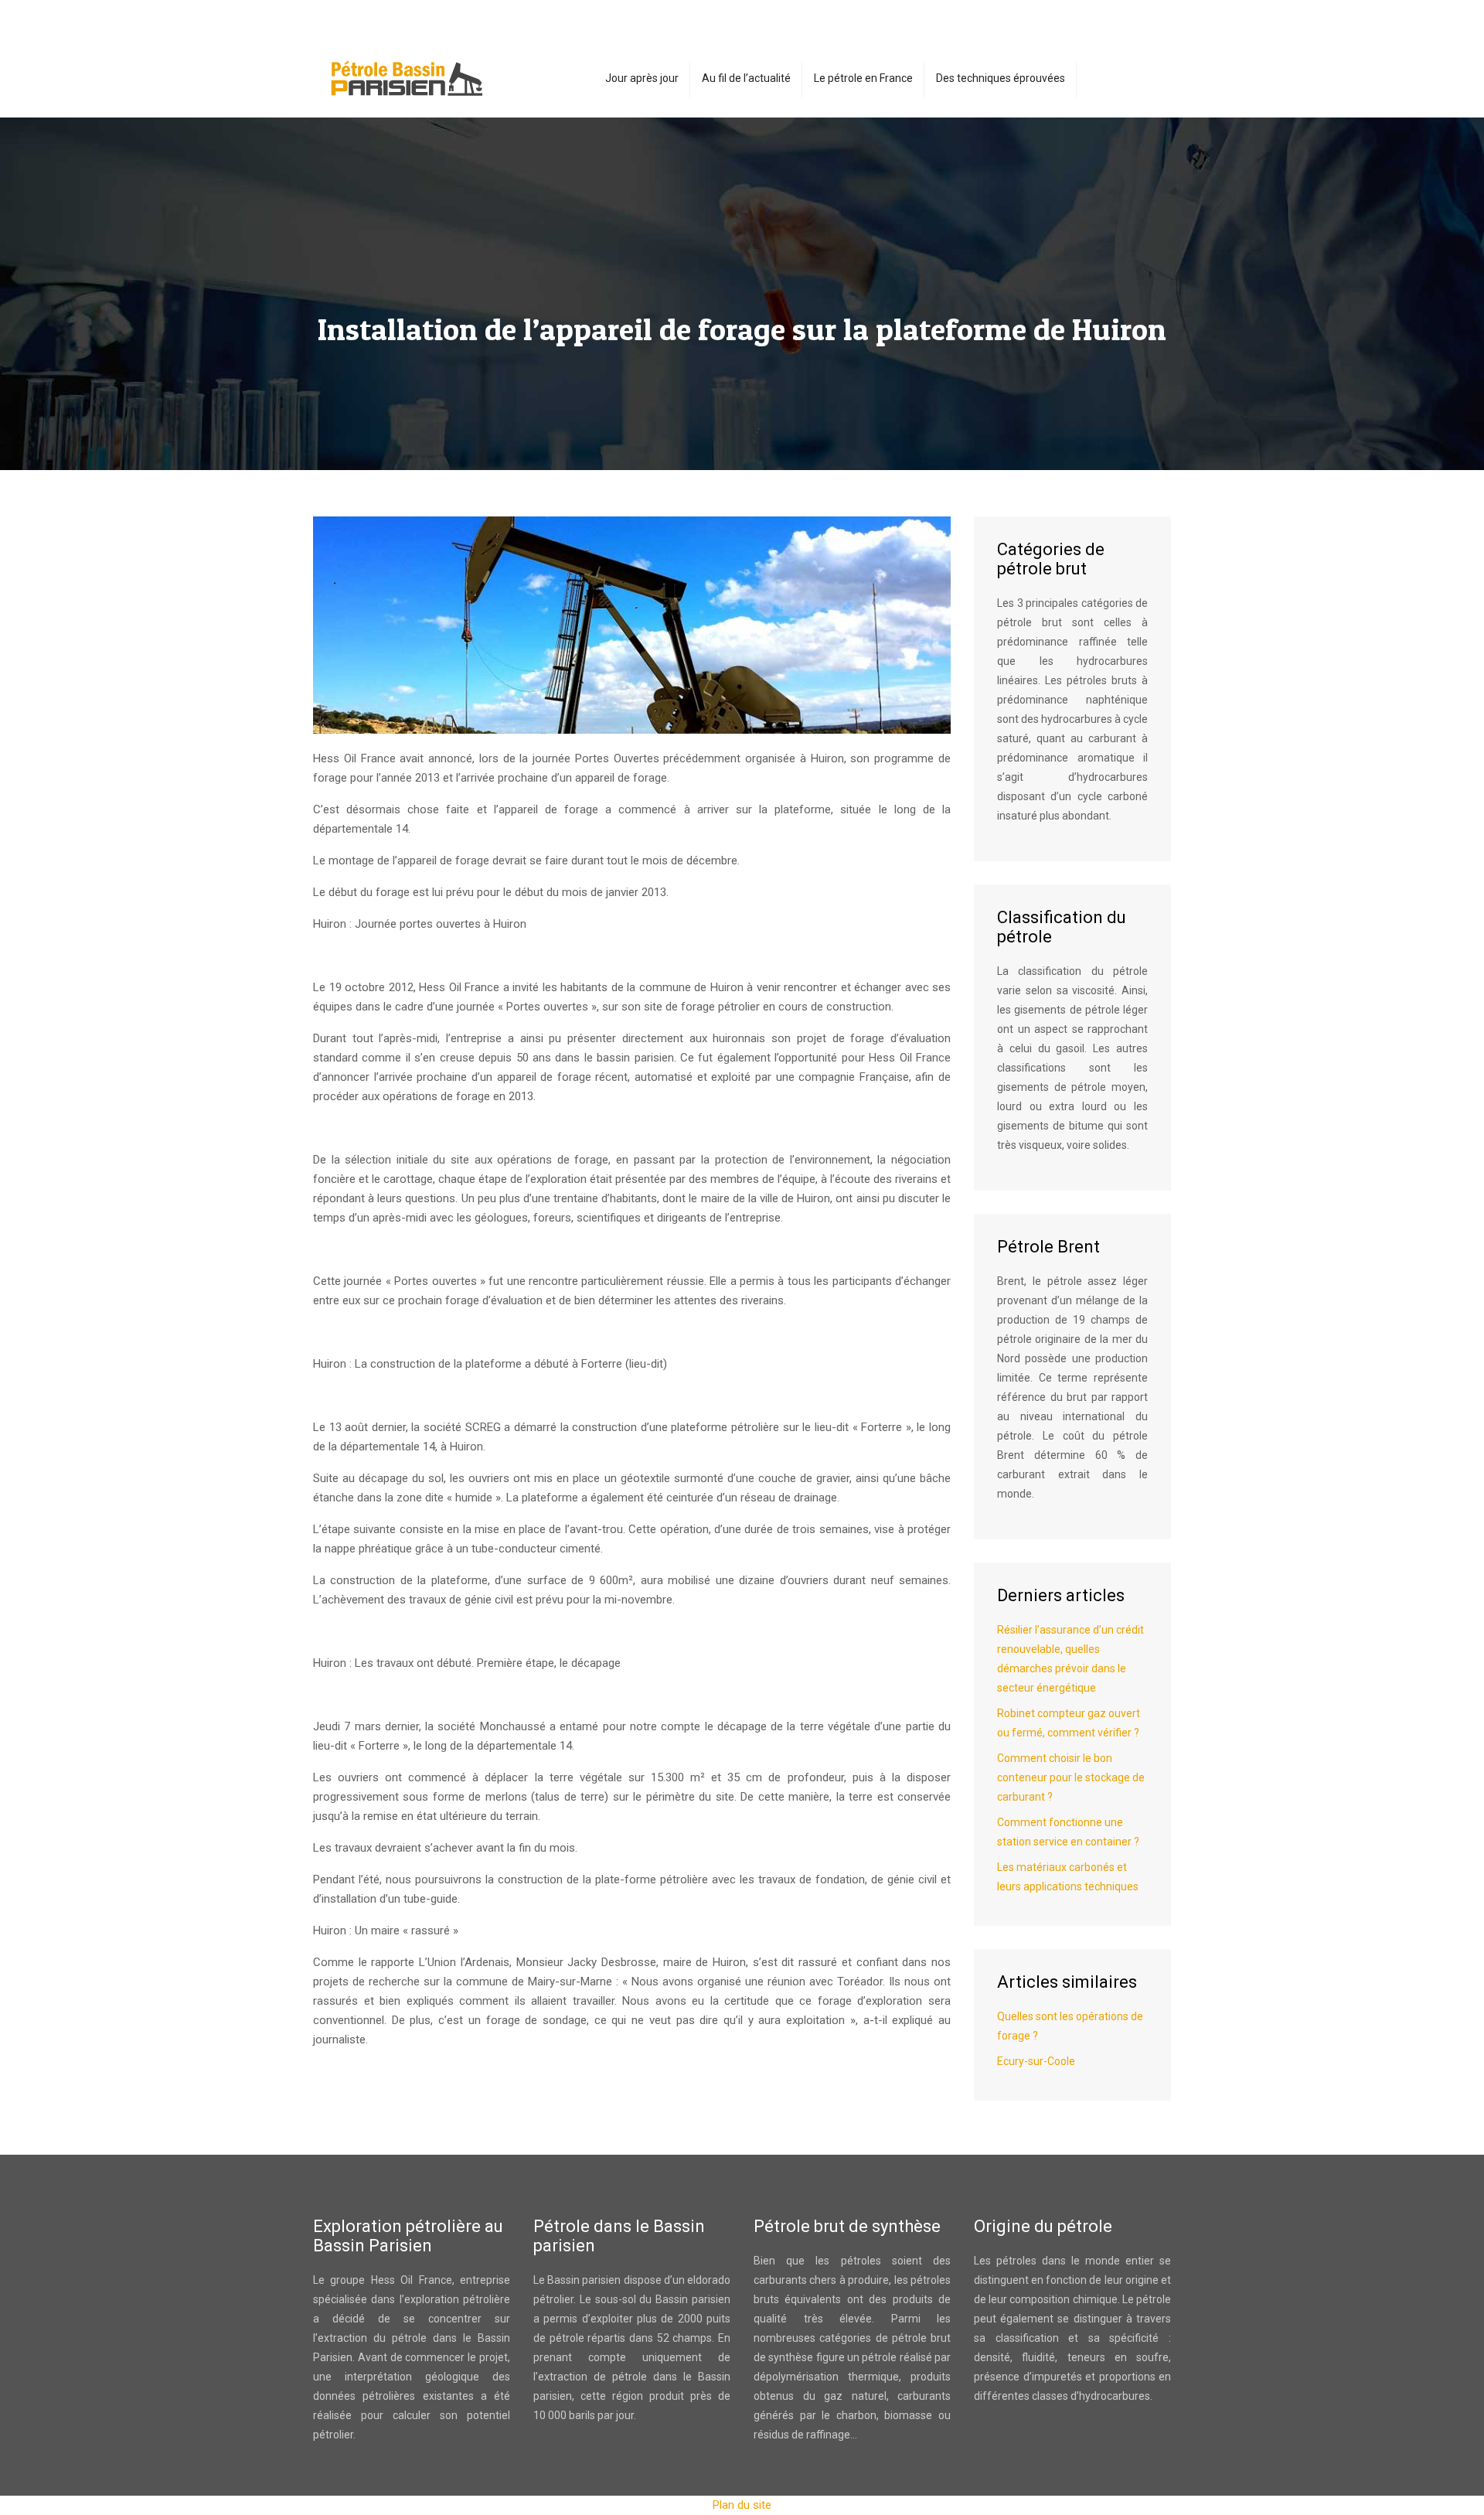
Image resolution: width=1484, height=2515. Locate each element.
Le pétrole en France (863, 78)
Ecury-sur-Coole (1036, 2061)
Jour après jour (642, 78)
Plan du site (742, 2505)
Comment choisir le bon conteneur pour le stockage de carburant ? (1071, 1777)
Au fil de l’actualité (746, 78)
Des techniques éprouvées (1001, 78)
